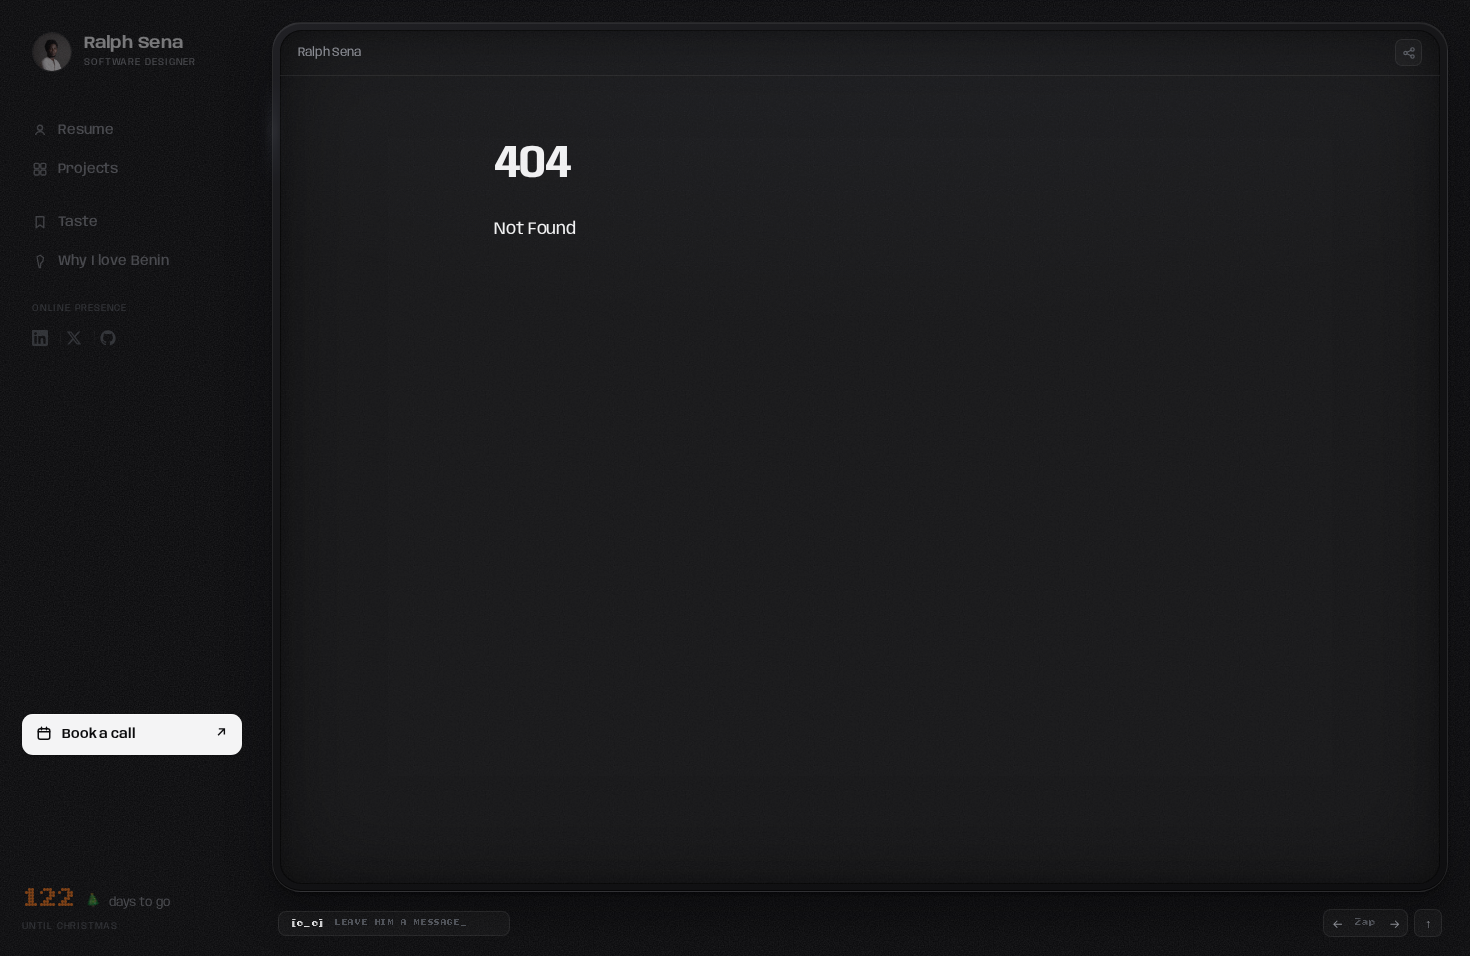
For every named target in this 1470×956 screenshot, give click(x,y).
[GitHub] (108, 338)
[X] (74, 338)
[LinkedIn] (40, 338)
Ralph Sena (329, 52)
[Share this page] (1408, 52)
